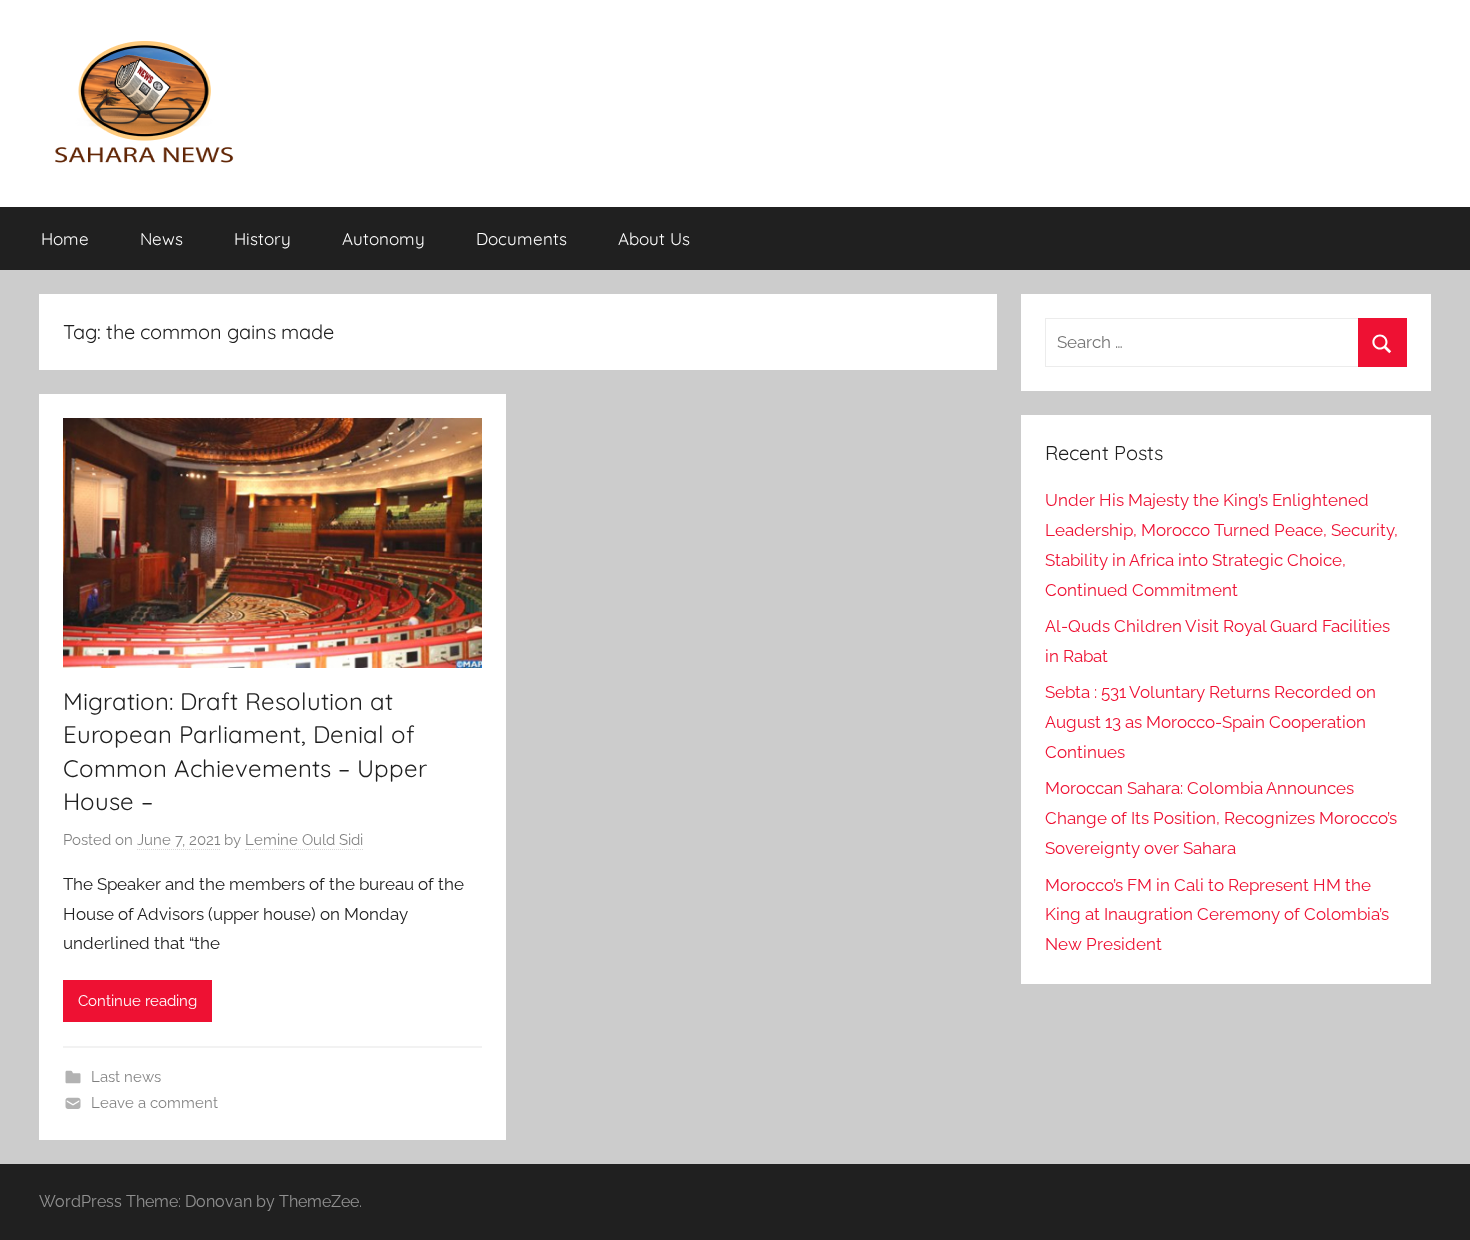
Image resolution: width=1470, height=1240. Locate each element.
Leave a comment (154, 1103)
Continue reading (137, 1001)
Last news (126, 1077)
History (262, 238)
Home (65, 238)
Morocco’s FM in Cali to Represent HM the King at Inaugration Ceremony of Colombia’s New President (1217, 915)
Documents (521, 238)
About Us (654, 238)
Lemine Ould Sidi (304, 840)
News (161, 238)
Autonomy (383, 238)
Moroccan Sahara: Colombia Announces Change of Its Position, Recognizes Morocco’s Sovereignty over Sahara (1221, 818)
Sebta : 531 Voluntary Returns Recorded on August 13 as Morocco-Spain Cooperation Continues (1210, 722)
